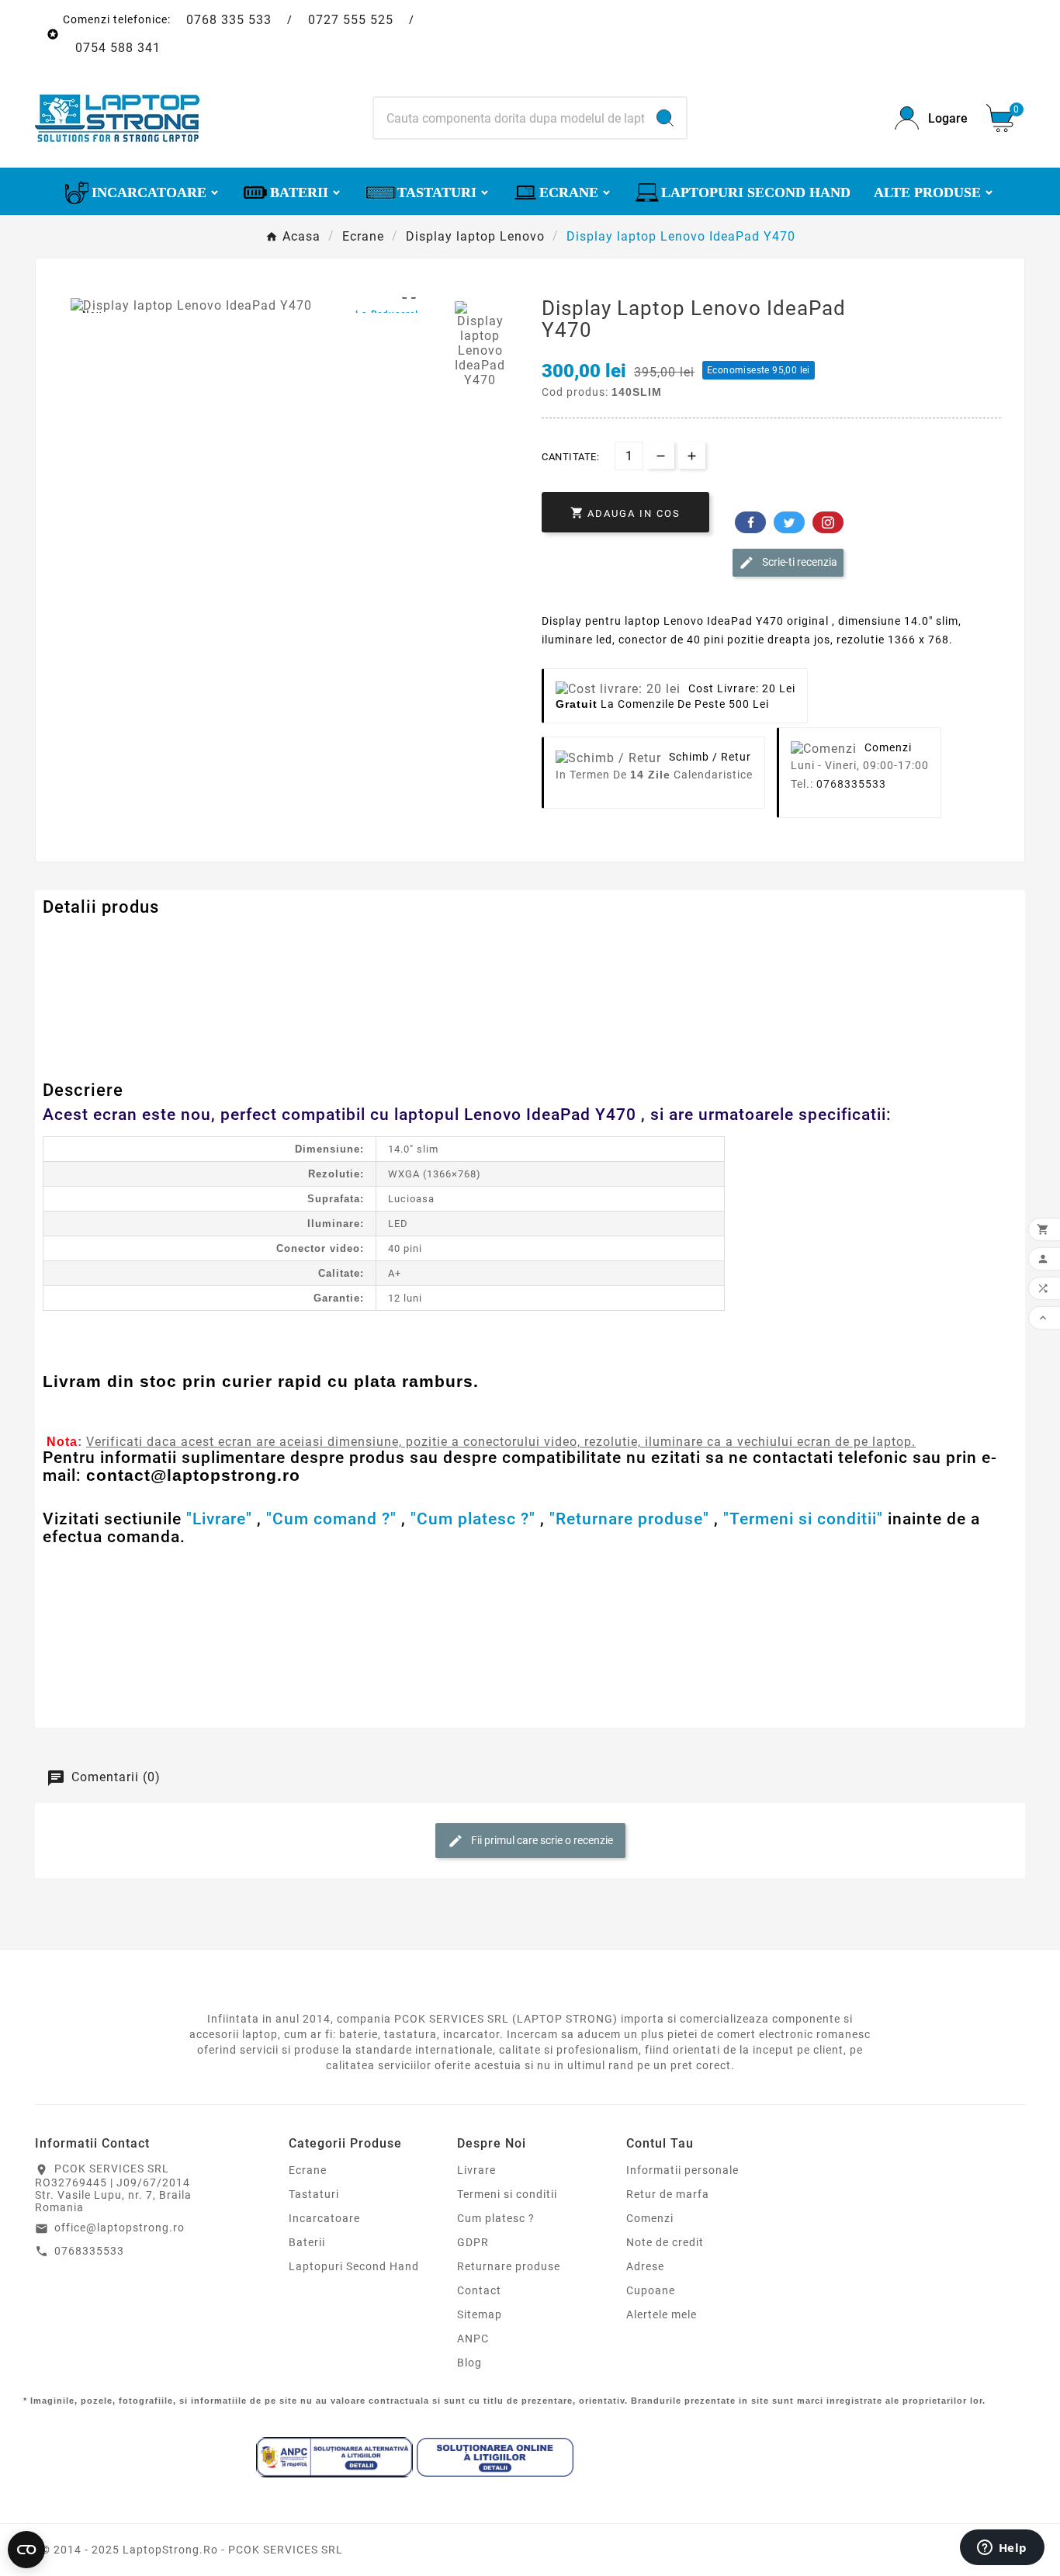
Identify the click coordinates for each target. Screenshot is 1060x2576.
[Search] (665, 118)
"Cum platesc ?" (473, 1519)
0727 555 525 (351, 20)
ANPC (473, 2339)
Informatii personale (682, 2170)
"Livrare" (219, 1519)
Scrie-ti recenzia (798, 562)
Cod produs (80, 938)
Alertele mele (662, 2314)
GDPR (473, 2242)
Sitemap (480, 2314)
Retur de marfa (668, 2194)
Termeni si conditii (507, 2194)
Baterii (307, 2242)
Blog (469, 2363)
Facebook (750, 522)
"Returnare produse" (629, 1519)
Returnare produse (509, 2266)
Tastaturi (314, 2194)
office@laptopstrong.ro (120, 2228)
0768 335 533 (229, 20)
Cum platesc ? (496, 2218)
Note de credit (665, 2242)
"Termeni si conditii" (803, 1519)
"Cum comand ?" (331, 1519)
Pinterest (828, 522)
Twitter (789, 522)
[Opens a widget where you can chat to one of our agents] (1002, 2549)
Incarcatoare (324, 2218)
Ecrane (308, 2170)
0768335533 (851, 784)
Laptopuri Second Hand (354, 2266)
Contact (479, 2290)
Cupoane (651, 2290)
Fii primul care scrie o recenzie (541, 1840)
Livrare (476, 2170)
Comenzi (650, 2218)
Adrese (645, 2266)
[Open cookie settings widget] (26, 2550)
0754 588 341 (118, 48)
